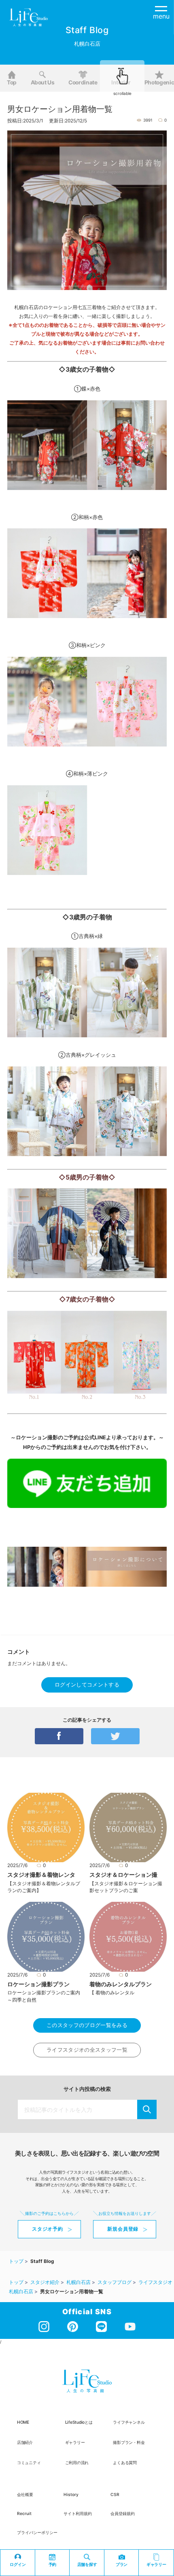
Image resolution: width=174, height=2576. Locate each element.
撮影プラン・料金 (129, 2442)
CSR (115, 2494)
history (71, 2494)
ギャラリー (75, 2442)
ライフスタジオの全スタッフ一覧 (87, 2050)
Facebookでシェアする (59, 1736)
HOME (23, 2422)
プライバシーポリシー (37, 2532)
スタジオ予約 (48, 2229)
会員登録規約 (123, 2513)
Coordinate (83, 82)
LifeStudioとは (79, 2422)
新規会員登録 (123, 2229)
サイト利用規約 (78, 2513)
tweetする (115, 1736)
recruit (24, 2513)
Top (12, 82)
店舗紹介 (25, 2442)
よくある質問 (125, 2462)
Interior (121, 82)
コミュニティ (29, 2462)
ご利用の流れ (77, 2462)
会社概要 (25, 2494)
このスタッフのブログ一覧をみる (87, 2025)
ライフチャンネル (129, 2422)
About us (43, 82)
